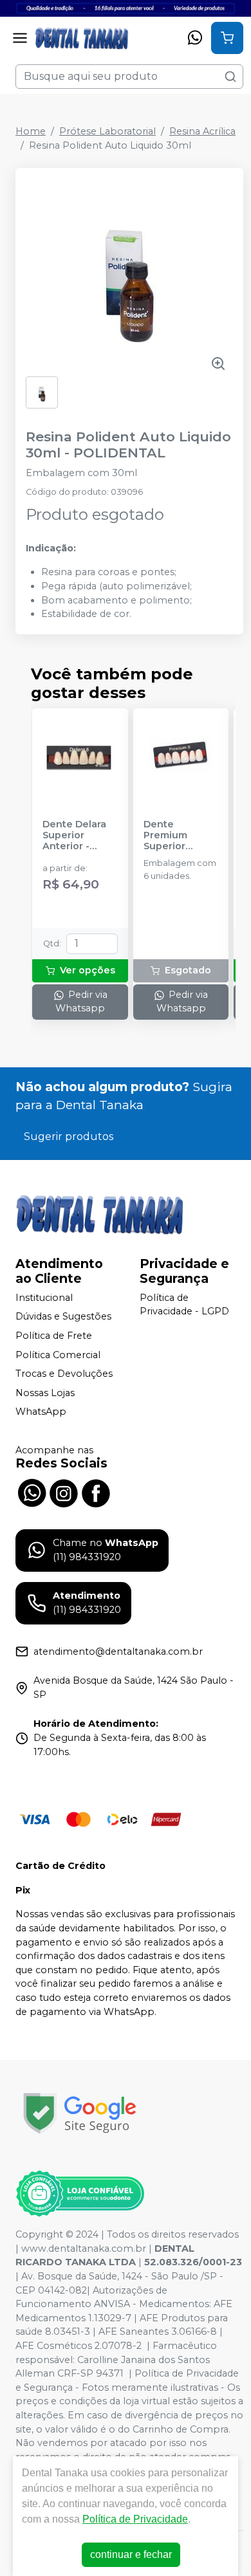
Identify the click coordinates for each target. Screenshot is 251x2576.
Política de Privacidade (135, 2519)
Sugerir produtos (69, 1136)
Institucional (44, 1298)
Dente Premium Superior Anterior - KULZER (167, 836)
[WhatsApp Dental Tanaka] (32, 1491)
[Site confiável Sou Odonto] (80, 2194)
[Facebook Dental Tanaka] (96, 1491)
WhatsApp (41, 1412)
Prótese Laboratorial (107, 131)
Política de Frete (54, 1336)
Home (31, 131)
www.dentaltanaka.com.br (84, 2249)
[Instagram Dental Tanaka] (64, 1491)
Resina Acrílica (202, 131)
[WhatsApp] (195, 38)
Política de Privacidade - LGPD (184, 1305)
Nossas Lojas (45, 1393)
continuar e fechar (131, 2554)
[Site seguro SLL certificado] (80, 2113)
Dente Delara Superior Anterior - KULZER (74, 836)
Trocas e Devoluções (64, 1374)
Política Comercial (58, 1355)
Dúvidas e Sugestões (63, 1317)
